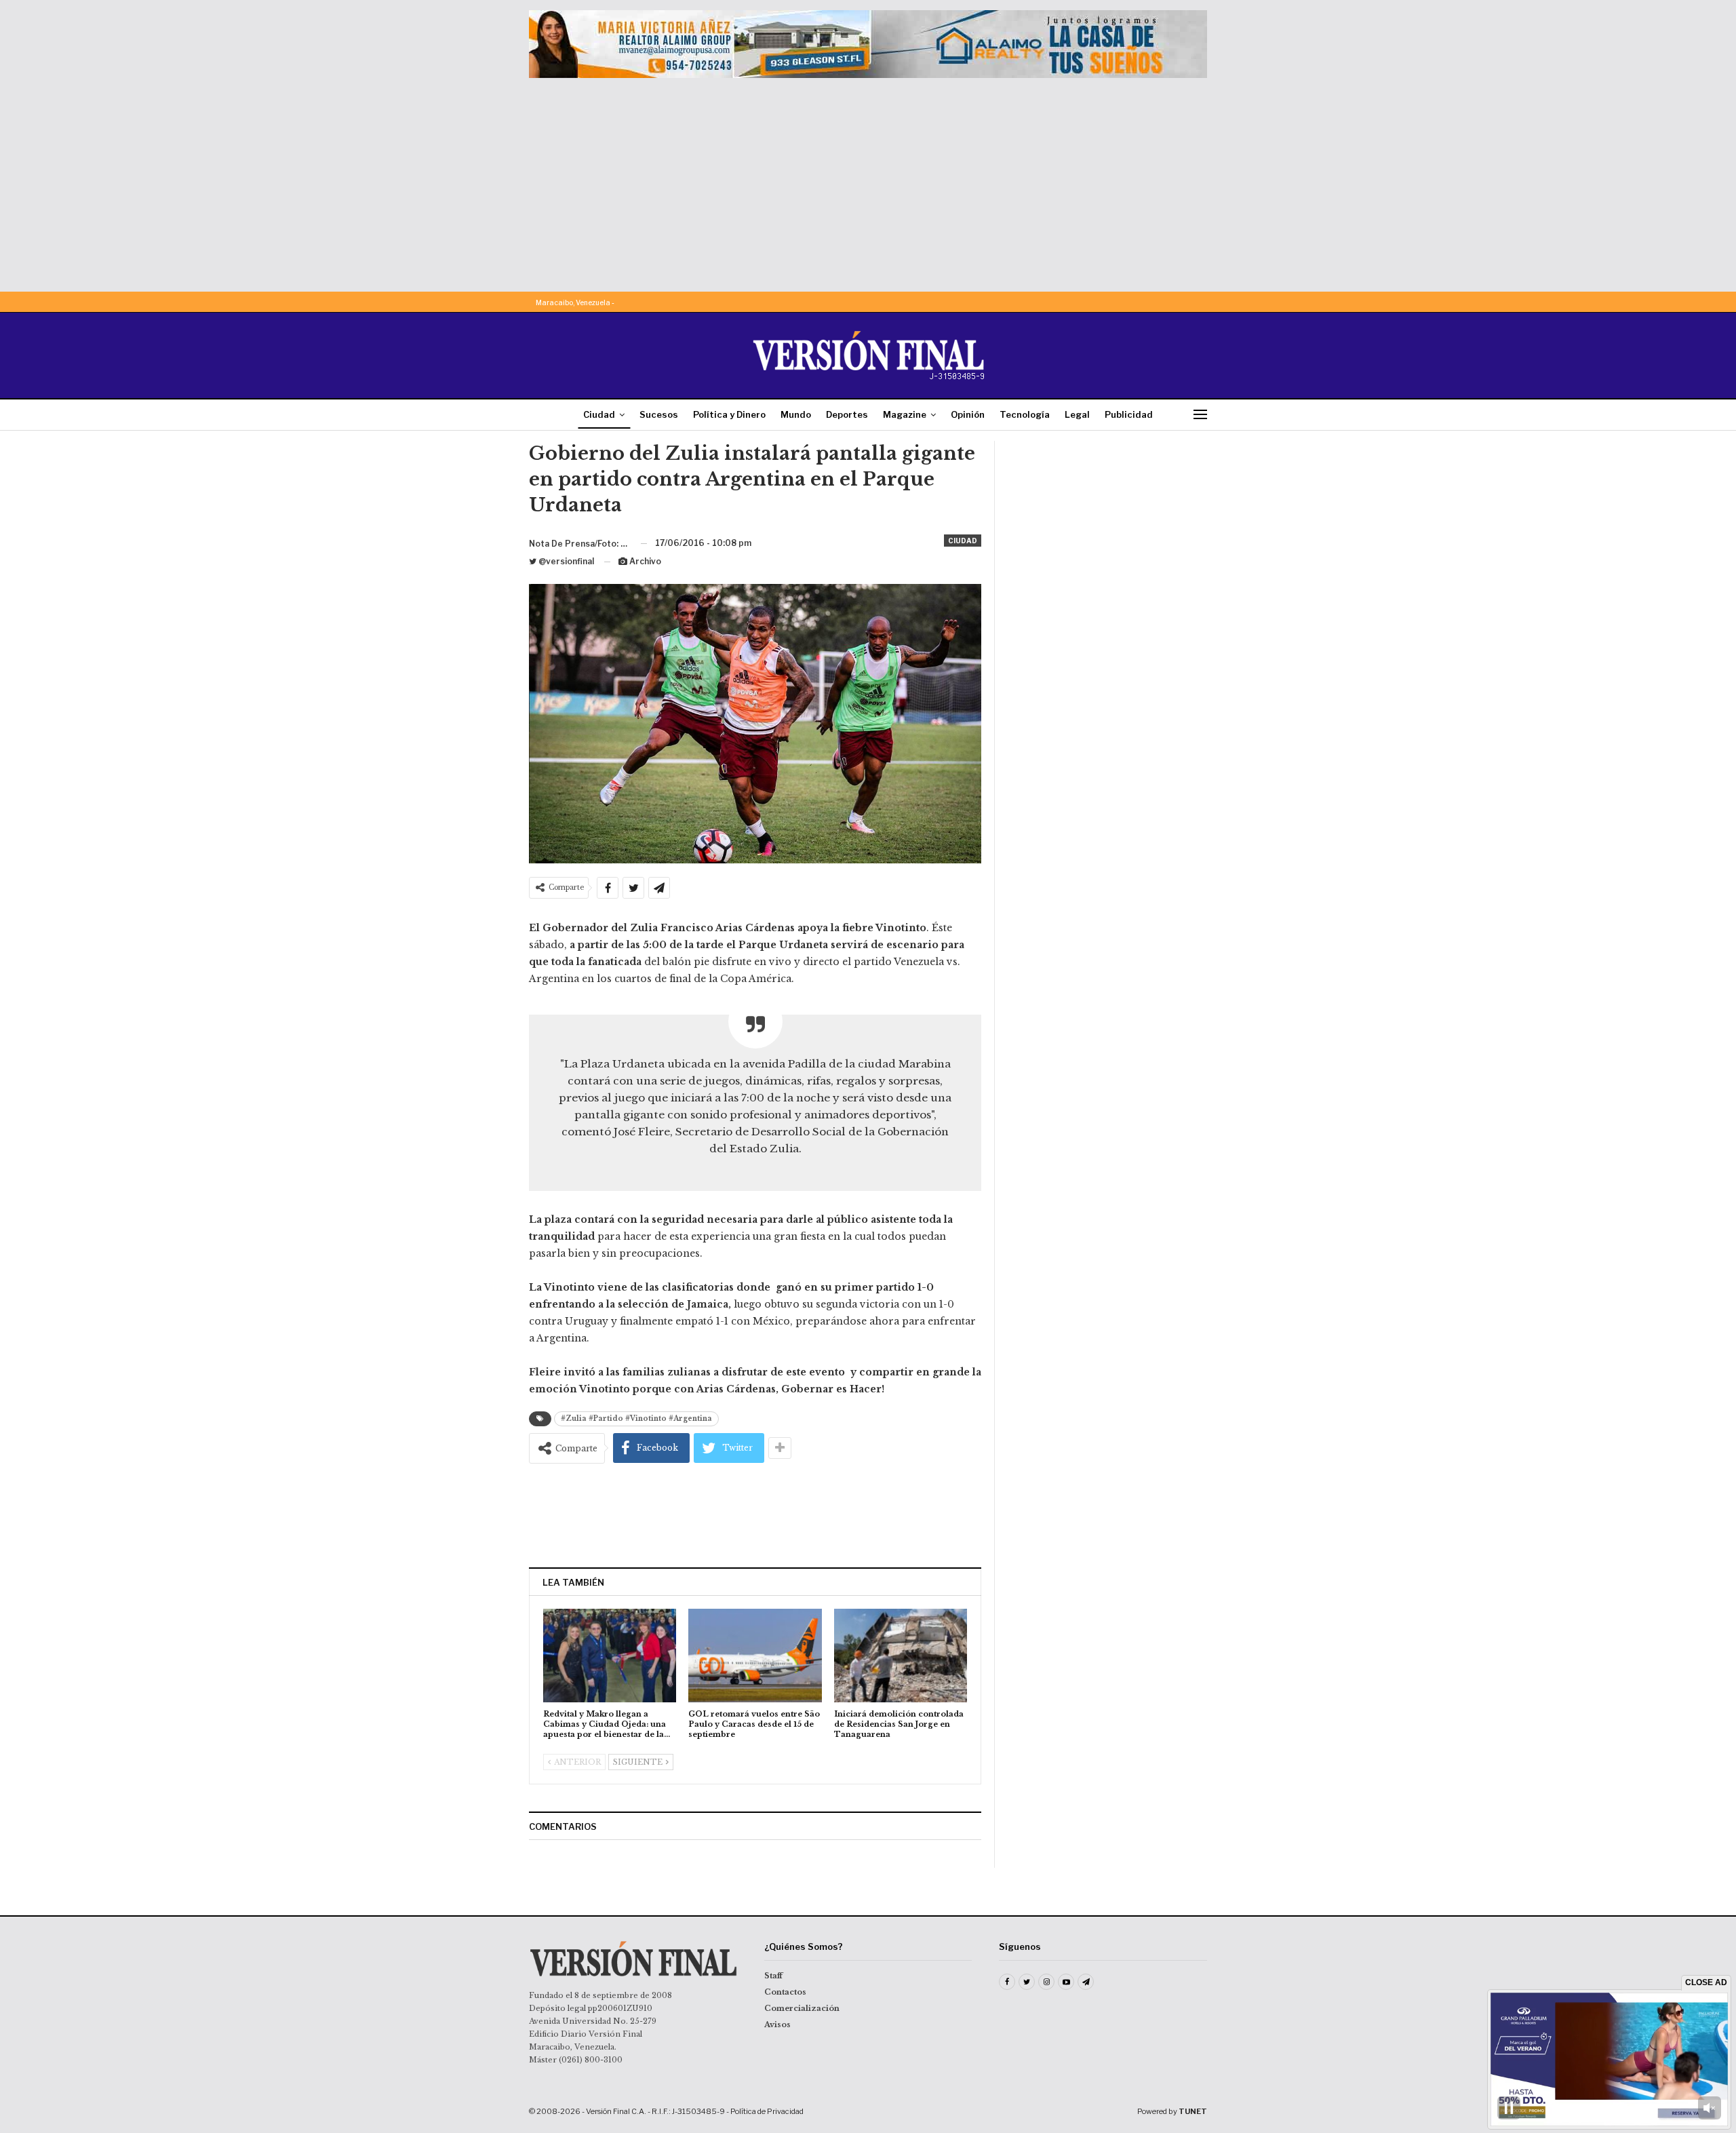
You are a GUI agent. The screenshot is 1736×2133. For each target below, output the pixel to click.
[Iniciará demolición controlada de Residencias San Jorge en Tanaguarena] (901, 1655)
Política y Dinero (729, 414)
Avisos (777, 2024)
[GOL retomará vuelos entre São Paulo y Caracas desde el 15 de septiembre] (755, 1655)
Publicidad (1129, 414)
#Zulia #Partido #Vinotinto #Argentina (636, 1418)
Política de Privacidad (767, 2111)
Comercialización (802, 2008)
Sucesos (659, 414)
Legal (1077, 414)
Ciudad (599, 414)
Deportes (847, 414)
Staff (773, 1976)
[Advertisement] (868, 180)
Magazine (905, 414)
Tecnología (1025, 414)
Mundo (796, 414)
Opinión (968, 414)
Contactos (785, 1992)
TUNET (1193, 2111)
